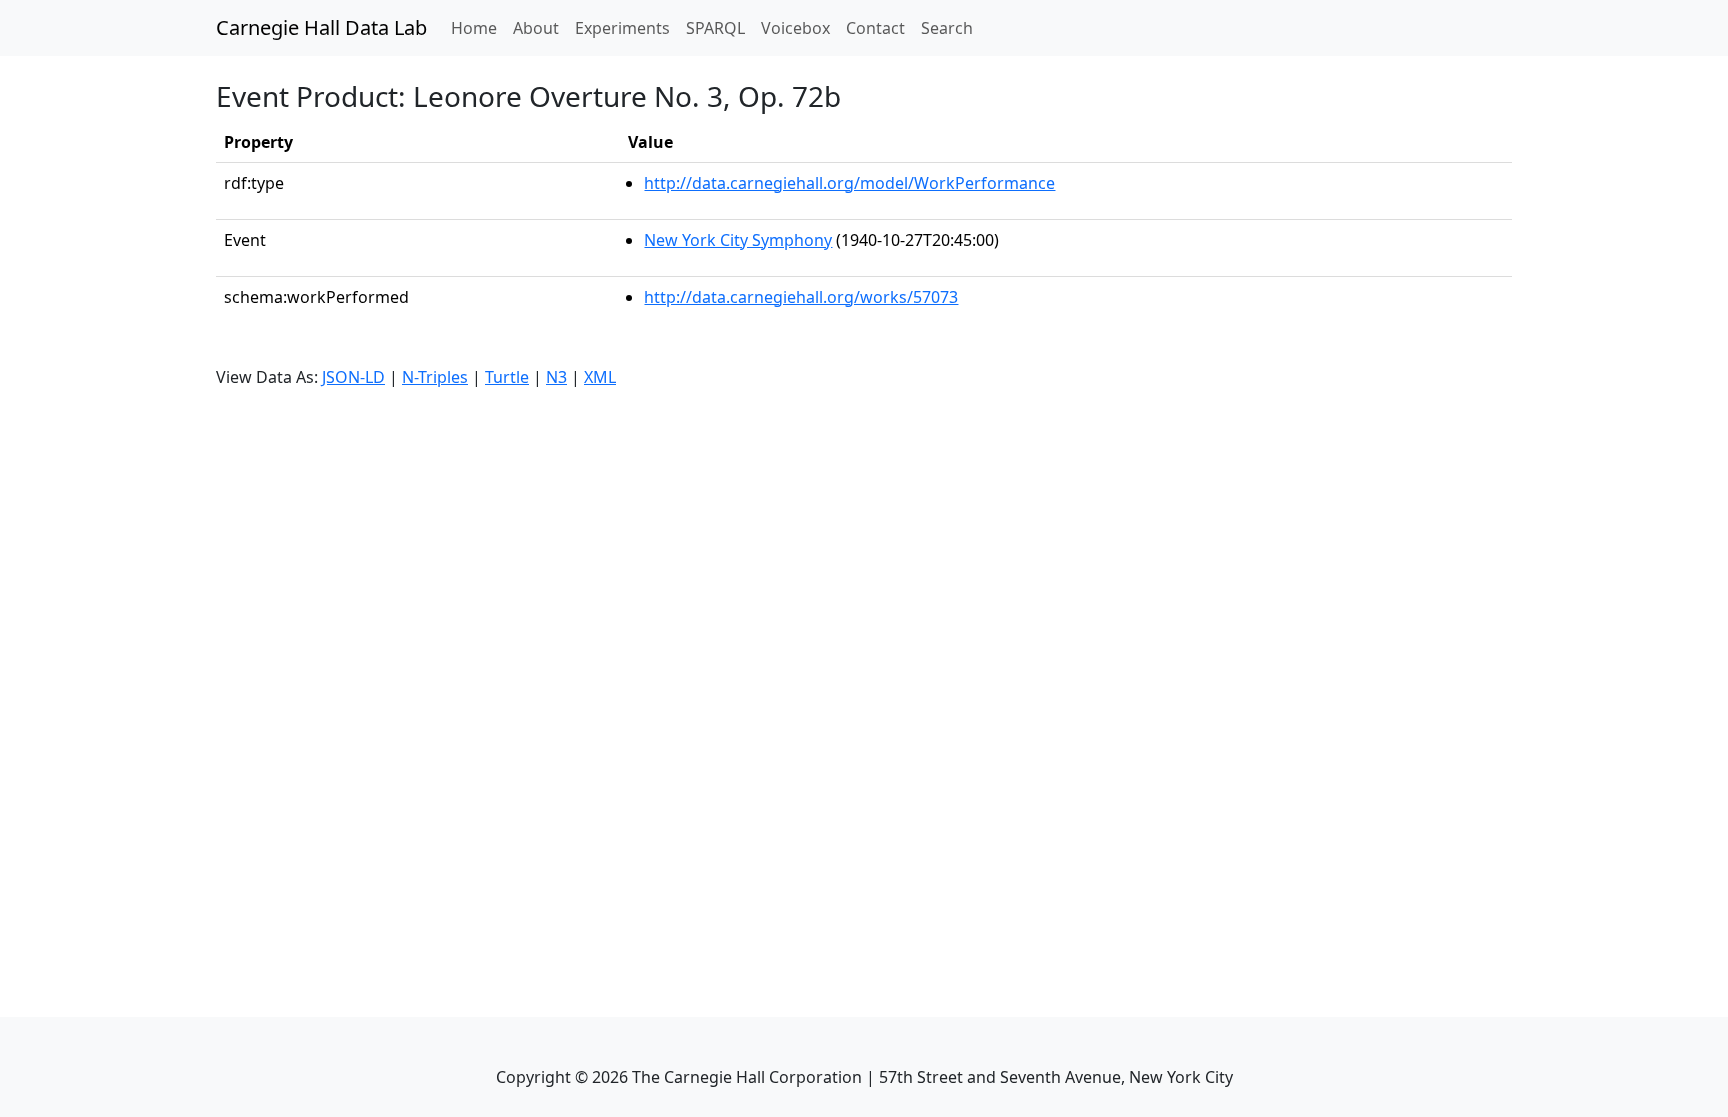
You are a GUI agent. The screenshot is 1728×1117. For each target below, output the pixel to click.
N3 (556, 377)
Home (478, 27)
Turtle (507, 377)
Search (947, 28)
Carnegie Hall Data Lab (321, 27)
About (536, 28)
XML (600, 377)
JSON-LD (353, 377)
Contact (875, 28)
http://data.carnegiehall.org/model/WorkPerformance (849, 183)
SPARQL (715, 28)
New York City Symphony (738, 240)
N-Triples (435, 377)
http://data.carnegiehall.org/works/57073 (801, 297)
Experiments (622, 28)
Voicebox (795, 28)
